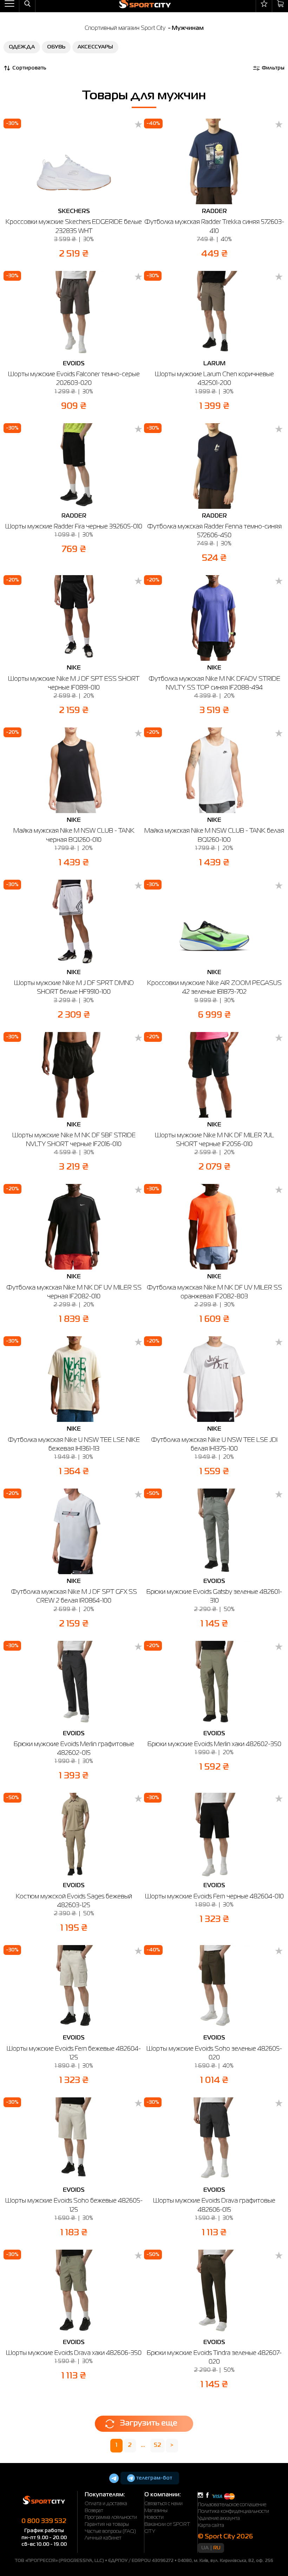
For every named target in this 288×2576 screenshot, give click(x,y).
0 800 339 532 (44, 2521)
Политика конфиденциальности (233, 2511)
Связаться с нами (163, 2504)
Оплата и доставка (106, 2504)
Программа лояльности (111, 2517)
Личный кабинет (103, 2538)
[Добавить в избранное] (138, 125)
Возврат (94, 2511)
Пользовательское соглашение (232, 2505)
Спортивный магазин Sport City (125, 28)
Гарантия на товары (107, 2524)
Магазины (156, 2511)
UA (205, 2548)
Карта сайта (211, 2525)
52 (158, 2445)
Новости (154, 2517)
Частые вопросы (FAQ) (110, 2531)
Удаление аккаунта (219, 2518)
